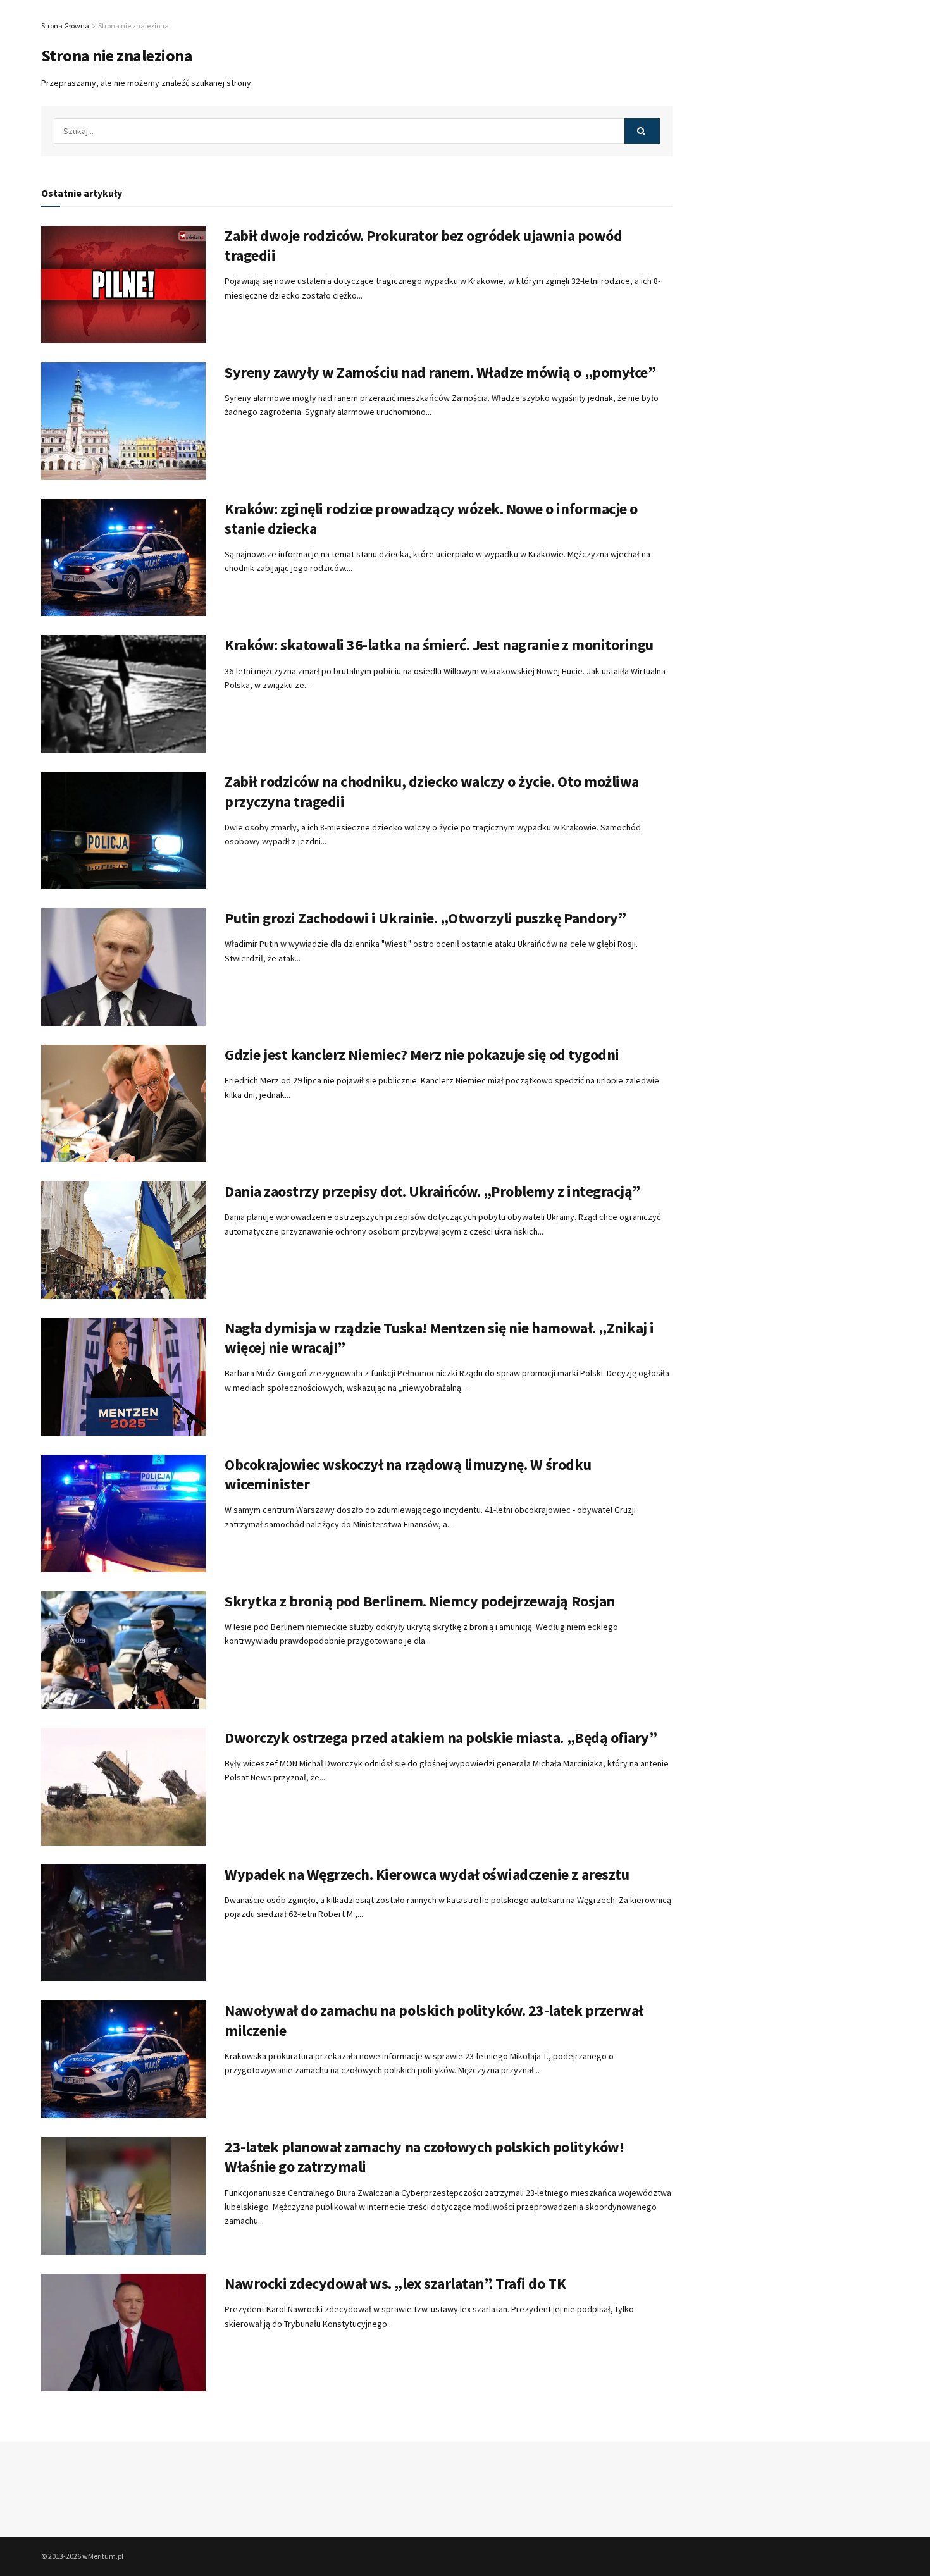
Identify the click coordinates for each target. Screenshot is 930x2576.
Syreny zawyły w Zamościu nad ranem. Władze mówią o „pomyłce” (440, 372)
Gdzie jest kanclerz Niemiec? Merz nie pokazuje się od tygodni (422, 1055)
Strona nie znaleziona (133, 26)
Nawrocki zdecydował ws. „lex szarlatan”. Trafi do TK (395, 2283)
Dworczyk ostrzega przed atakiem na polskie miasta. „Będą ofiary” (441, 1738)
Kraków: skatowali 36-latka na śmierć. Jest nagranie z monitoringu (439, 645)
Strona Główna (65, 26)
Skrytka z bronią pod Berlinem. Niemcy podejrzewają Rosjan (420, 1601)
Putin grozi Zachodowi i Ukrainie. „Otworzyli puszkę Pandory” (425, 918)
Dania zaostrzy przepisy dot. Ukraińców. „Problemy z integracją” (432, 1191)
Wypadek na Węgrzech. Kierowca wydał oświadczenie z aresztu (427, 1874)
